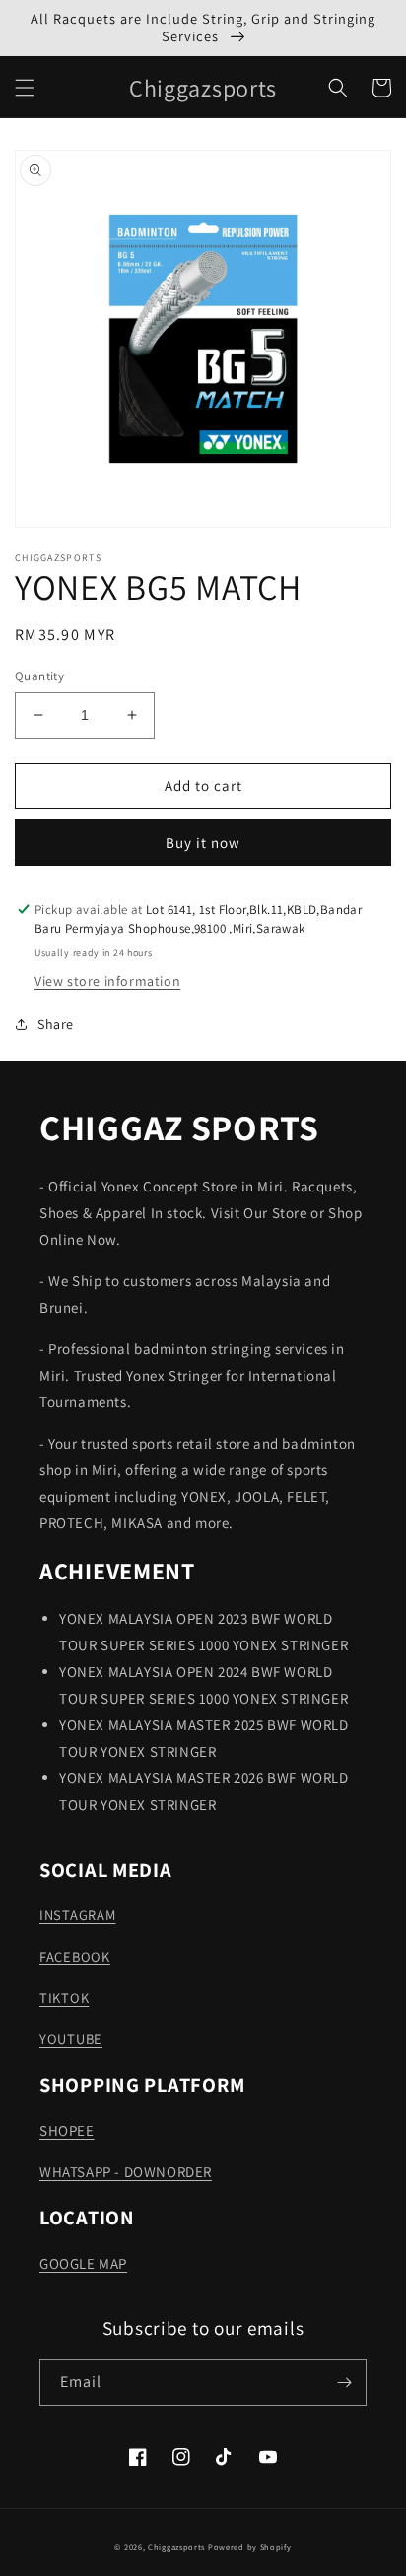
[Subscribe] (344, 2383)
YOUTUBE (71, 2039)
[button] (25, 88)
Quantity (39, 676)
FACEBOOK (75, 1956)
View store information (107, 981)
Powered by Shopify (250, 2547)
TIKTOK (64, 1997)
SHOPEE (67, 2130)
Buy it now (203, 842)
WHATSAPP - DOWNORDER (126, 2172)
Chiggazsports (178, 2547)
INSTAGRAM (77, 1915)
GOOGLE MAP (83, 2263)
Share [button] (56, 1024)
